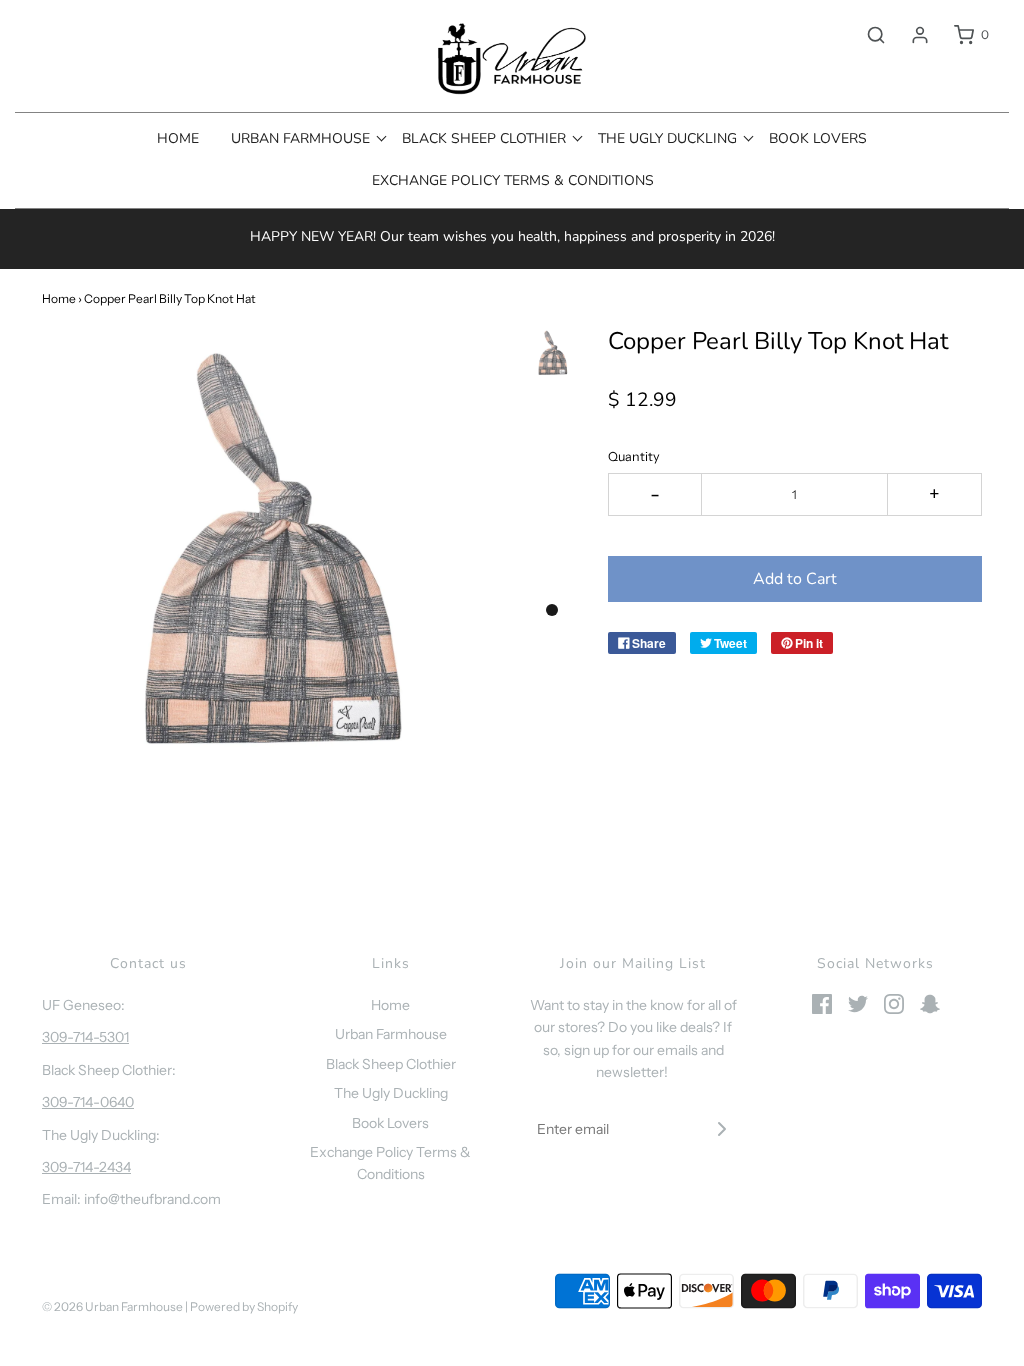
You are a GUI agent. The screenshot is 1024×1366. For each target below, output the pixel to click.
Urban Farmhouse (391, 1034)
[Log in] (910, 35)
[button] (552, 353)
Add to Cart (795, 579)
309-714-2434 (86, 1167)
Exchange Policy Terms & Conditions (513, 180)
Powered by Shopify (244, 1306)
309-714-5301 (85, 1037)
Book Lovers (818, 138)
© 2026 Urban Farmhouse (113, 1306)
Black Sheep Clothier (391, 1064)
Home (178, 138)
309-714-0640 (88, 1102)
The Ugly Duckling (391, 1093)
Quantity (634, 456)
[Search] (866, 35)
